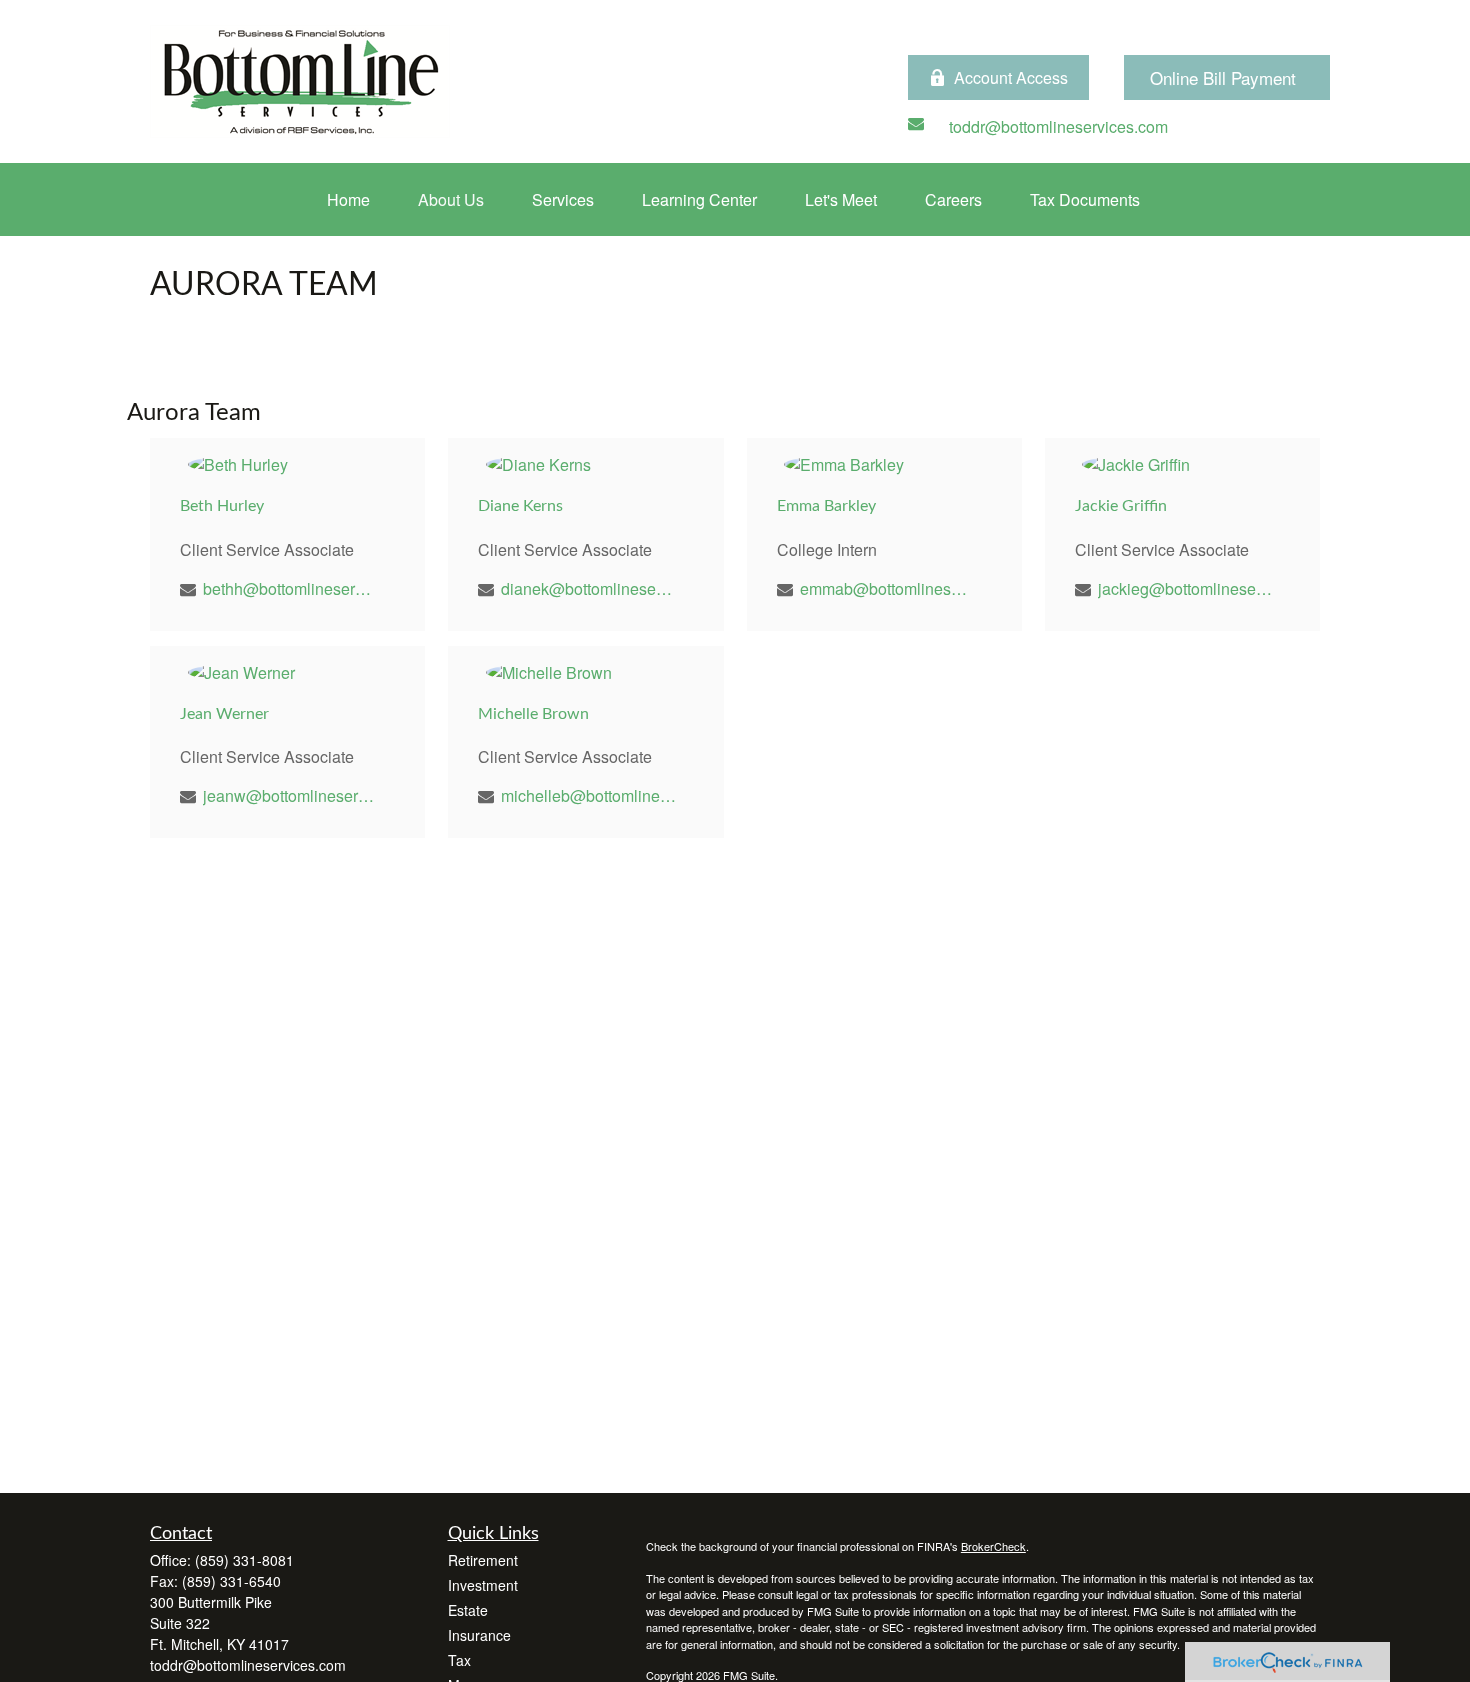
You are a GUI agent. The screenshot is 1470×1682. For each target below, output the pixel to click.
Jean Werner (224, 714)
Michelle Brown (533, 714)
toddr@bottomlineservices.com (248, 1665)
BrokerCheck (993, 1546)
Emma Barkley (826, 506)
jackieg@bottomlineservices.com (1185, 588)
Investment (483, 1585)
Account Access (1011, 77)
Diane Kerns (520, 506)
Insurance (479, 1635)
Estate (468, 1610)
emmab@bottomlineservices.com (887, 588)
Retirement (483, 1560)
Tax (459, 1660)
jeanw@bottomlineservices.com (290, 795)
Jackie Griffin (1121, 506)
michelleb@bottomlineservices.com (588, 795)
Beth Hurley (222, 506)
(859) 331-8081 (244, 1560)
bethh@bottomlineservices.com (290, 588)
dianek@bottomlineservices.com (588, 588)
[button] (348, 199)
